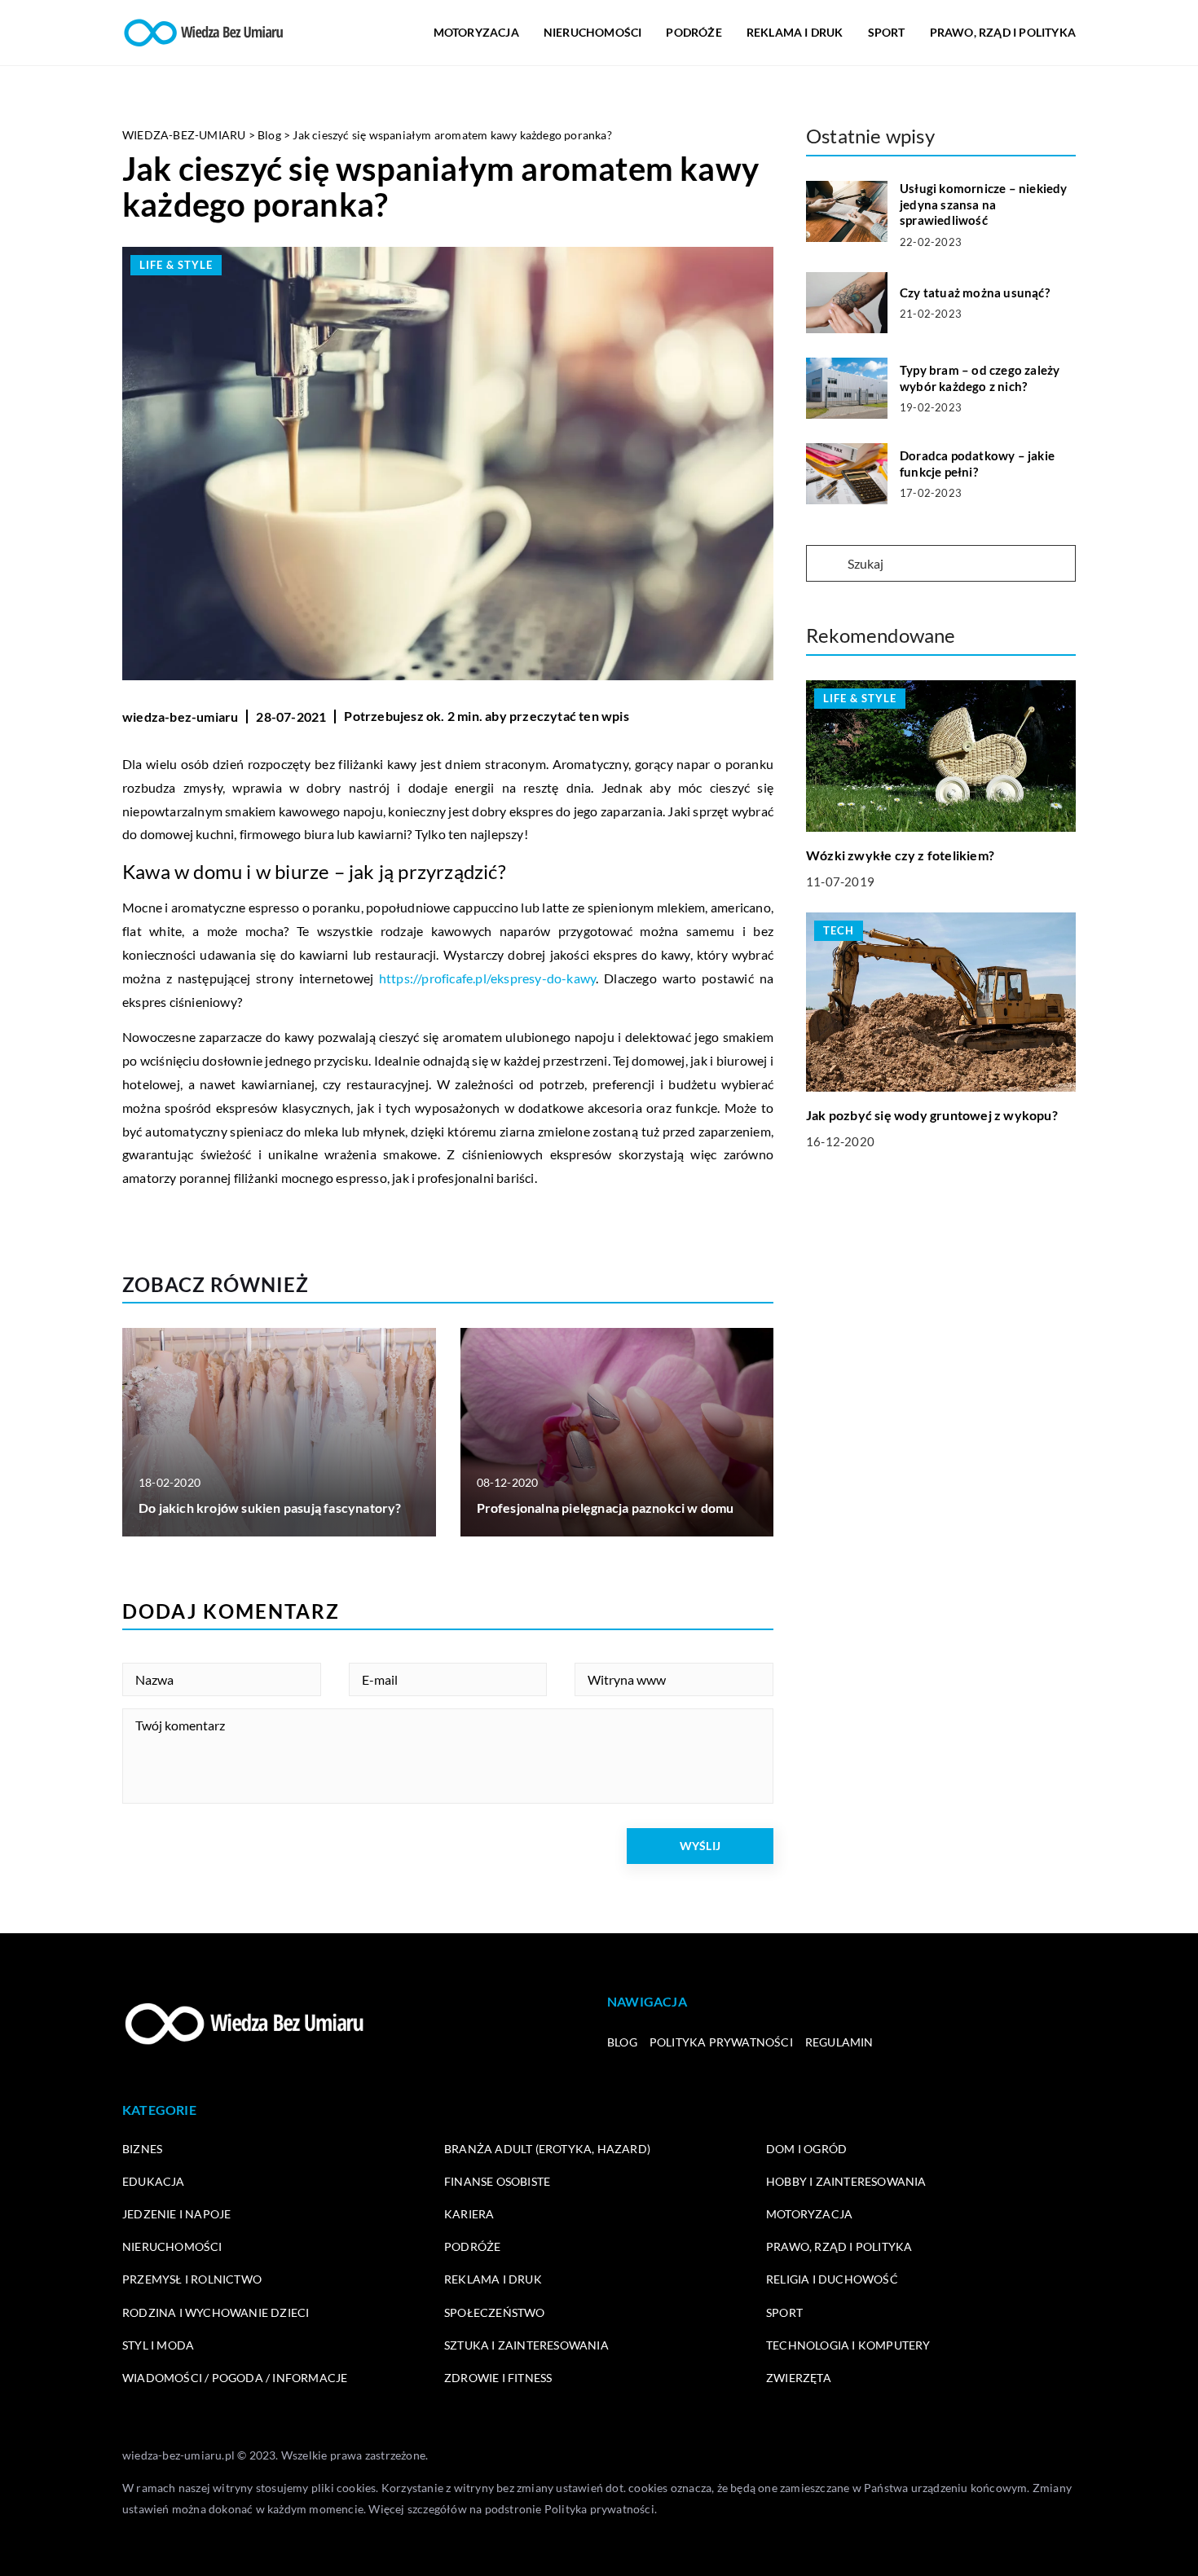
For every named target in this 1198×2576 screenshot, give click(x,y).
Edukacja (154, 2181)
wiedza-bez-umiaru (180, 717)
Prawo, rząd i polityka (1003, 32)
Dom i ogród (806, 2149)
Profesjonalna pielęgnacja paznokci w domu (606, 1508)
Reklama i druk (795, 32)
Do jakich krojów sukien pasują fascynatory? (270, 1508)
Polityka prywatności (721, 2042)
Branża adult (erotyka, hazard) (547, 2149)
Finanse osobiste (497, 2181)
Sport (887, 32)
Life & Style (176, 265)
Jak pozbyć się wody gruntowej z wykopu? (932, 1115)
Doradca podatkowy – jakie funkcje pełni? (977, 464)
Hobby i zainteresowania (846, 2181)
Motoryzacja (476, 32)
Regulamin (839, 2042)
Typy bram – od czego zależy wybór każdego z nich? (980, 378)
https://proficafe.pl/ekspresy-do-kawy (487, 978)
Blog (622, 2042)
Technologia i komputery (848, 2345)
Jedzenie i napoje (176, 2214)
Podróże (694, 32)
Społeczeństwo (495, 2312)
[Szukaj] (826, 565)
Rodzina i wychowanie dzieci (216, 2312)
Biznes (142, 2149)
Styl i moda (158, 2345)
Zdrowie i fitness (498, 2378)
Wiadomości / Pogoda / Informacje (235, 2378)
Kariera (469, 2214)
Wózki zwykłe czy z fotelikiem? (900, 855)
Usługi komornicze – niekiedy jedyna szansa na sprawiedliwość (984, 204)
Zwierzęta (799, 2378)
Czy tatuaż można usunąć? (975, 292)
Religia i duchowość (832, 2279)
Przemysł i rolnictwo (192, 2279)
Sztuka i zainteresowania (526, 2345)
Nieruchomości (593, 32)
